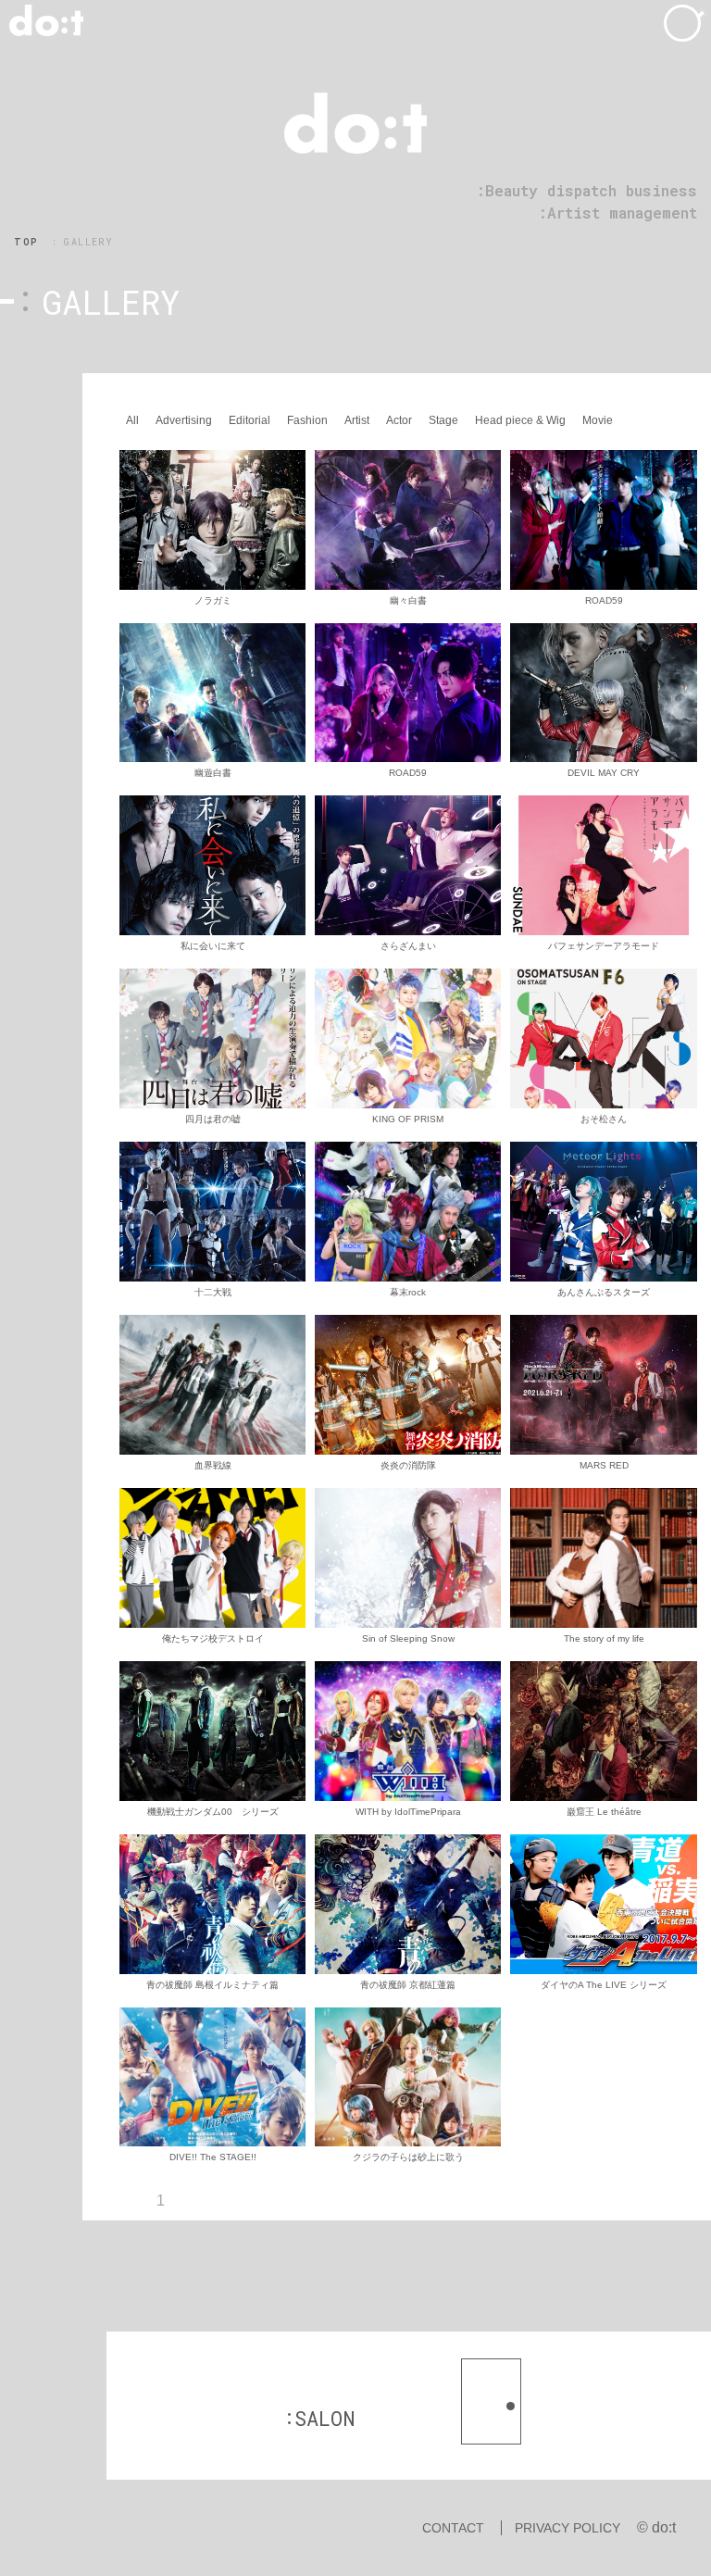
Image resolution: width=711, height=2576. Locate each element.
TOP (26, 242)
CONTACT (453, 2528)
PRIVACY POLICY (568, 2528)
